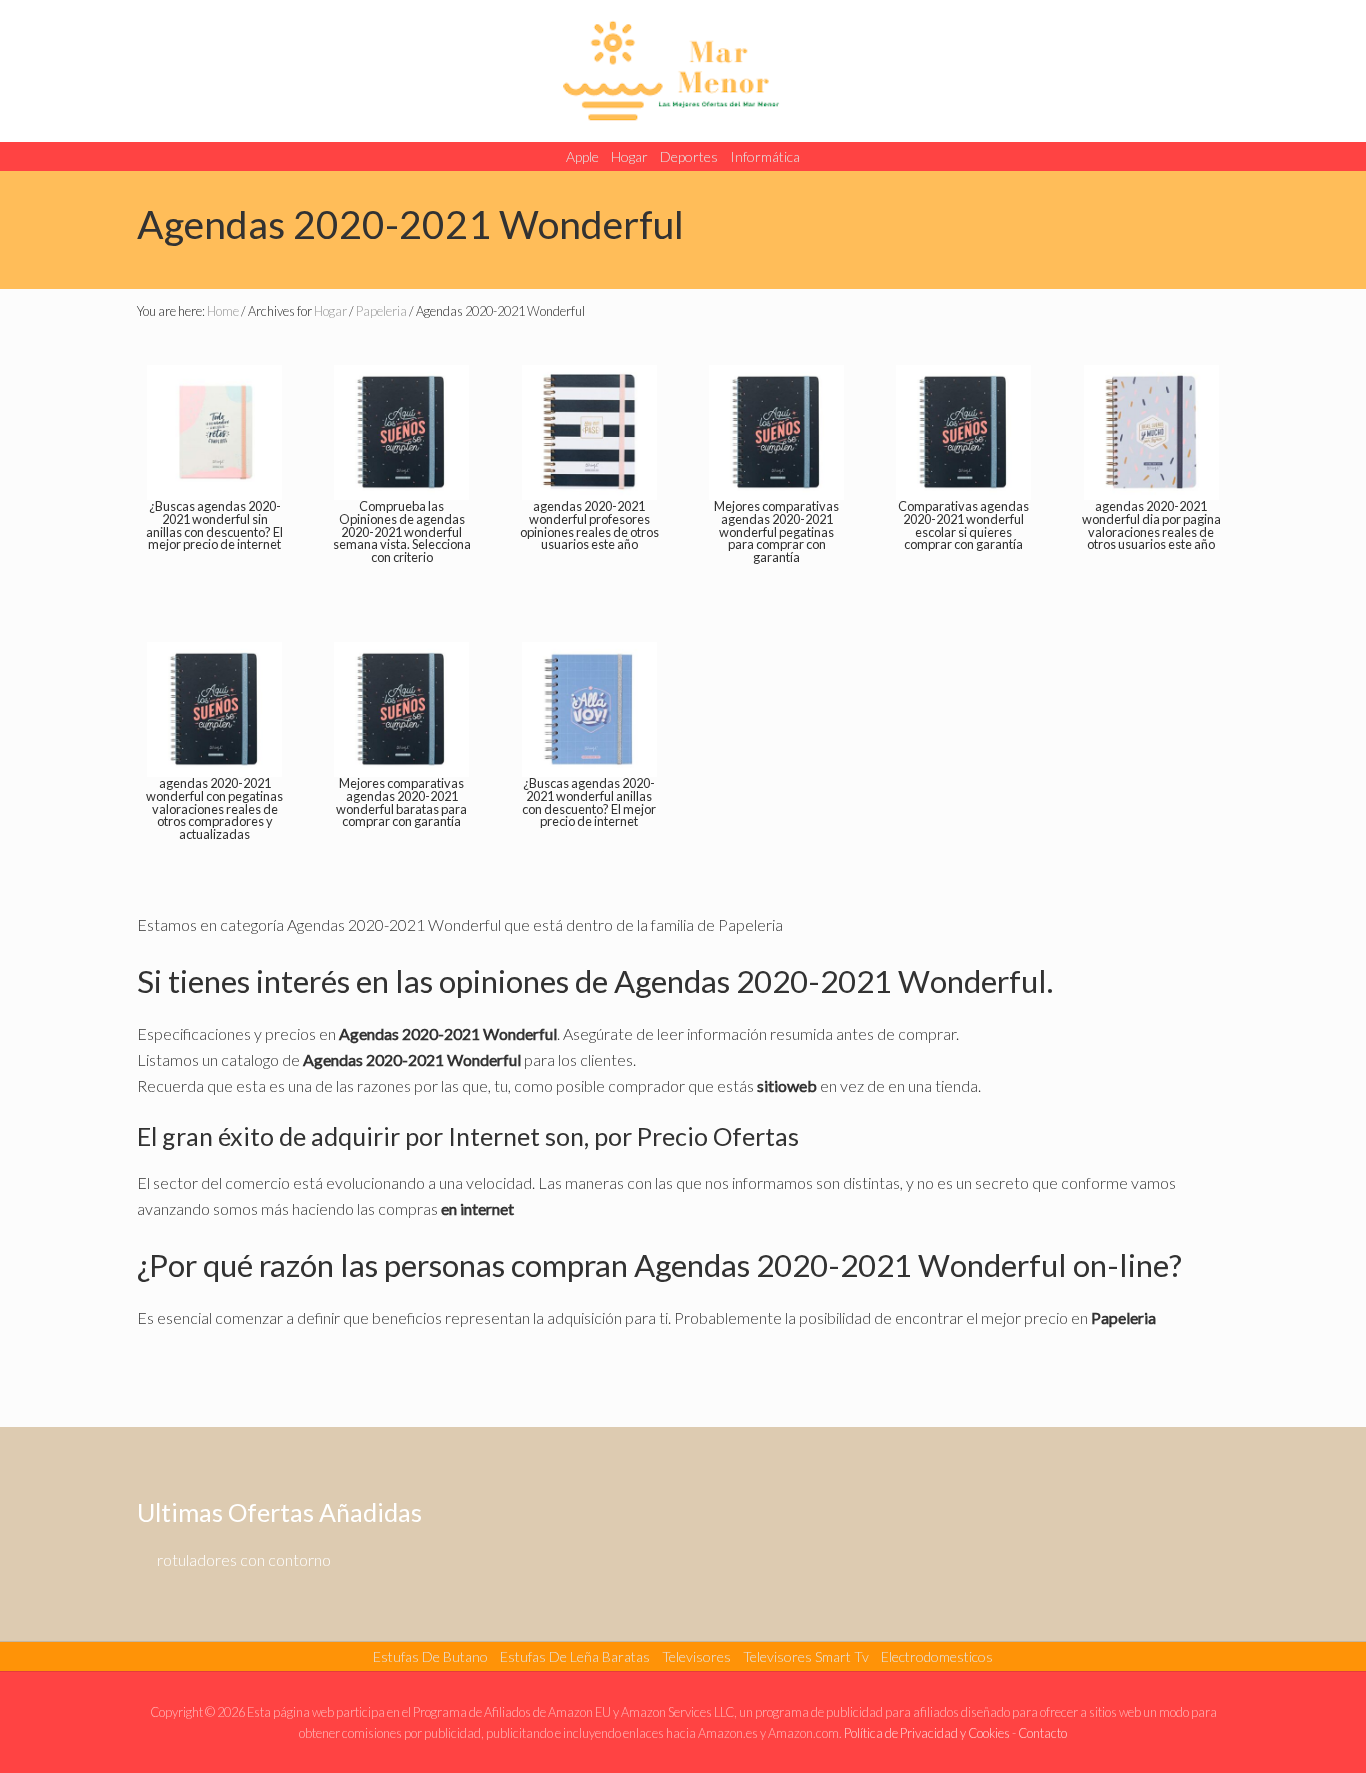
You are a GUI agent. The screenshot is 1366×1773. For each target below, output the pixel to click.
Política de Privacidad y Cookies (927, 1733)
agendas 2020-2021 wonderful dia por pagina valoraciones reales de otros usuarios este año (1151, 525)
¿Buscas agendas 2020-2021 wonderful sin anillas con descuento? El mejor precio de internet (214, 525)
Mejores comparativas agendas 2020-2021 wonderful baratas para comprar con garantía (401, 802)
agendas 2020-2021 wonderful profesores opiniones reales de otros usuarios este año (589, 525)
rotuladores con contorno (244, 1559)
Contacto (1042, 1733)
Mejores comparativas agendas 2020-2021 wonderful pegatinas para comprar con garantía (776, 531)
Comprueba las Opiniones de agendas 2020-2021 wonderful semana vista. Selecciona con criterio (402, 531)
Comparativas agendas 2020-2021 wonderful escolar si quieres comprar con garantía (963, 525)
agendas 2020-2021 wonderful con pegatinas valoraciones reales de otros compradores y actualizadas (214, 808)
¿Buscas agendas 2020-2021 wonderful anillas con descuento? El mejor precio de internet (589, 802)
